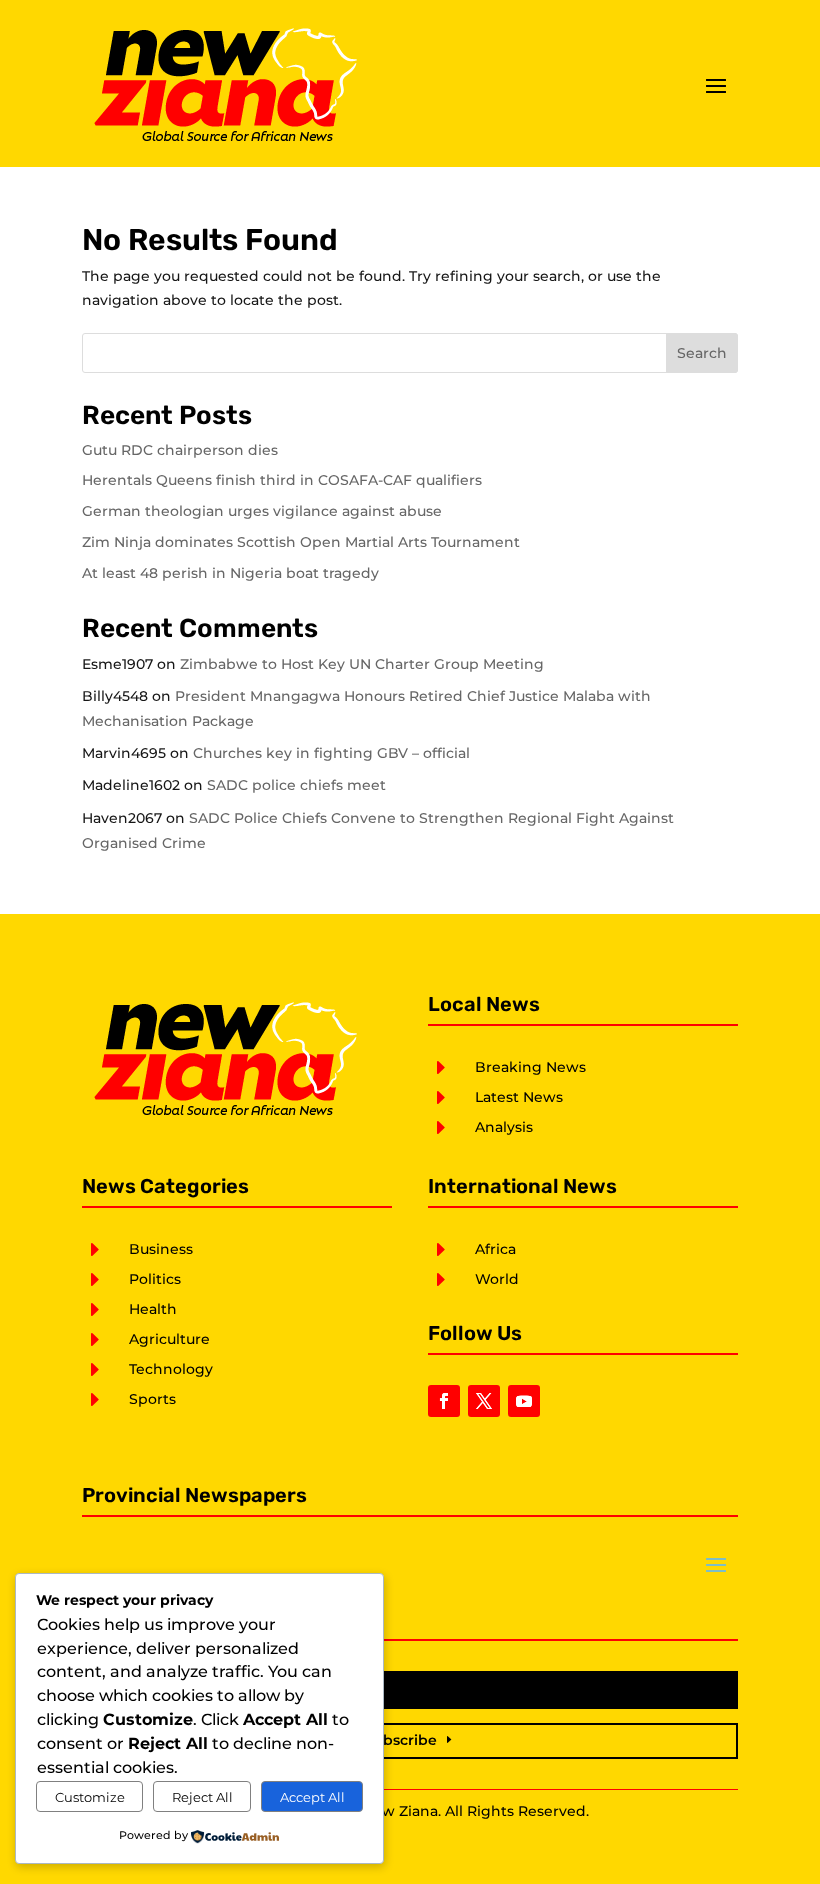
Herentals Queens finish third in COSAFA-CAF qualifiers (282, 480)
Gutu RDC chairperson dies (180, 450)
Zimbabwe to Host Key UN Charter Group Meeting (362, 664)
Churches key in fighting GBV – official (331, 753)
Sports (152, 1399)
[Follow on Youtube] (524, 1401)
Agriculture (169, 1339)
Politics (155, 1279)
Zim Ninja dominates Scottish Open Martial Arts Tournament (301, 542)
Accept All (312, 1797)
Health (153, 1309)
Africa (495, 1249)
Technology (171, 1369)
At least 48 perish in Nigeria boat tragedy (230, 573)
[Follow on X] (484, 1401)
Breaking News (530, 1067)
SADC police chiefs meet (296, 785)
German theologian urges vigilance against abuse (262, 511)
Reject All (202, 1797)
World (497, 1279)
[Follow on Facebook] (444, 1401)
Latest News (519, 1097)
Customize (90, 1797)
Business (161, 1249)
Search (702, 353)
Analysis (504, 1127)
